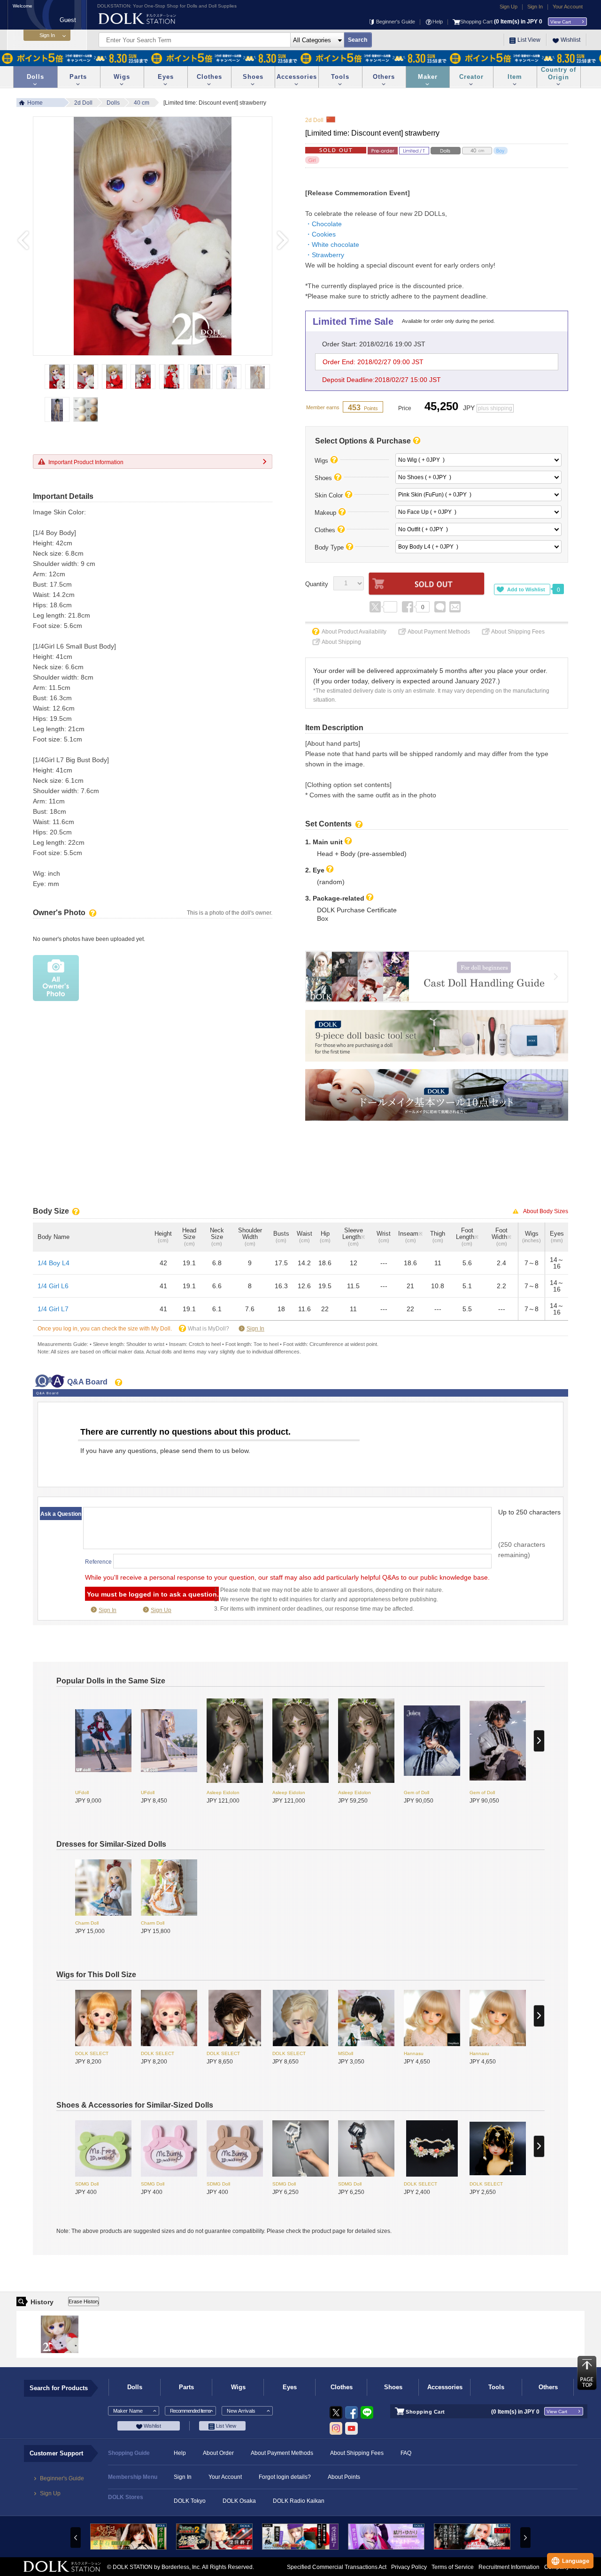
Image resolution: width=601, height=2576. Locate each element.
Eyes (166, 77)
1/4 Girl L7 (53, 1309)
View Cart (561, 22)
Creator (471, 77)
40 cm (142, 103)
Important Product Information (86, 462)
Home (35, 103)
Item (515, 77)
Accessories (297, 77)
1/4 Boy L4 (54, 1263)
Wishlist (570, 40)
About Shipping (341, 642)
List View (529, 40)
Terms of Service (453, 2567)
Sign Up (509, 7)
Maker (428, 77)
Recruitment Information (509, 2567)
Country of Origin (559, 73)
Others (384, 77)
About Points (344, 2477)
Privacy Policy (409, 2567)
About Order (218, 2453)
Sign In (535, 7)
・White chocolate (332, 245)
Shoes (253, 77)
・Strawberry (325, 255)
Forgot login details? (285, 2477)
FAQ (406, 2453)
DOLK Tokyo (190, 2501)
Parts (78, 77)
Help (438, 22)
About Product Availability (354, 632)
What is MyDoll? (208, 1329)
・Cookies (320, 234)
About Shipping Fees (518, 632)
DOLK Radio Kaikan (299, 2501)
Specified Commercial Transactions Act (337, 2567)
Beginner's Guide (396, 22)
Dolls (35, 77)
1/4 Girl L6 (53, 1286)
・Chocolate (324, 224)
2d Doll (83, 103)
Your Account (568, 7)
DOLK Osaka (239, 2501)
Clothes (209, 77)
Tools (340, 77)
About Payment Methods (439, 632)
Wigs (122, 77)
